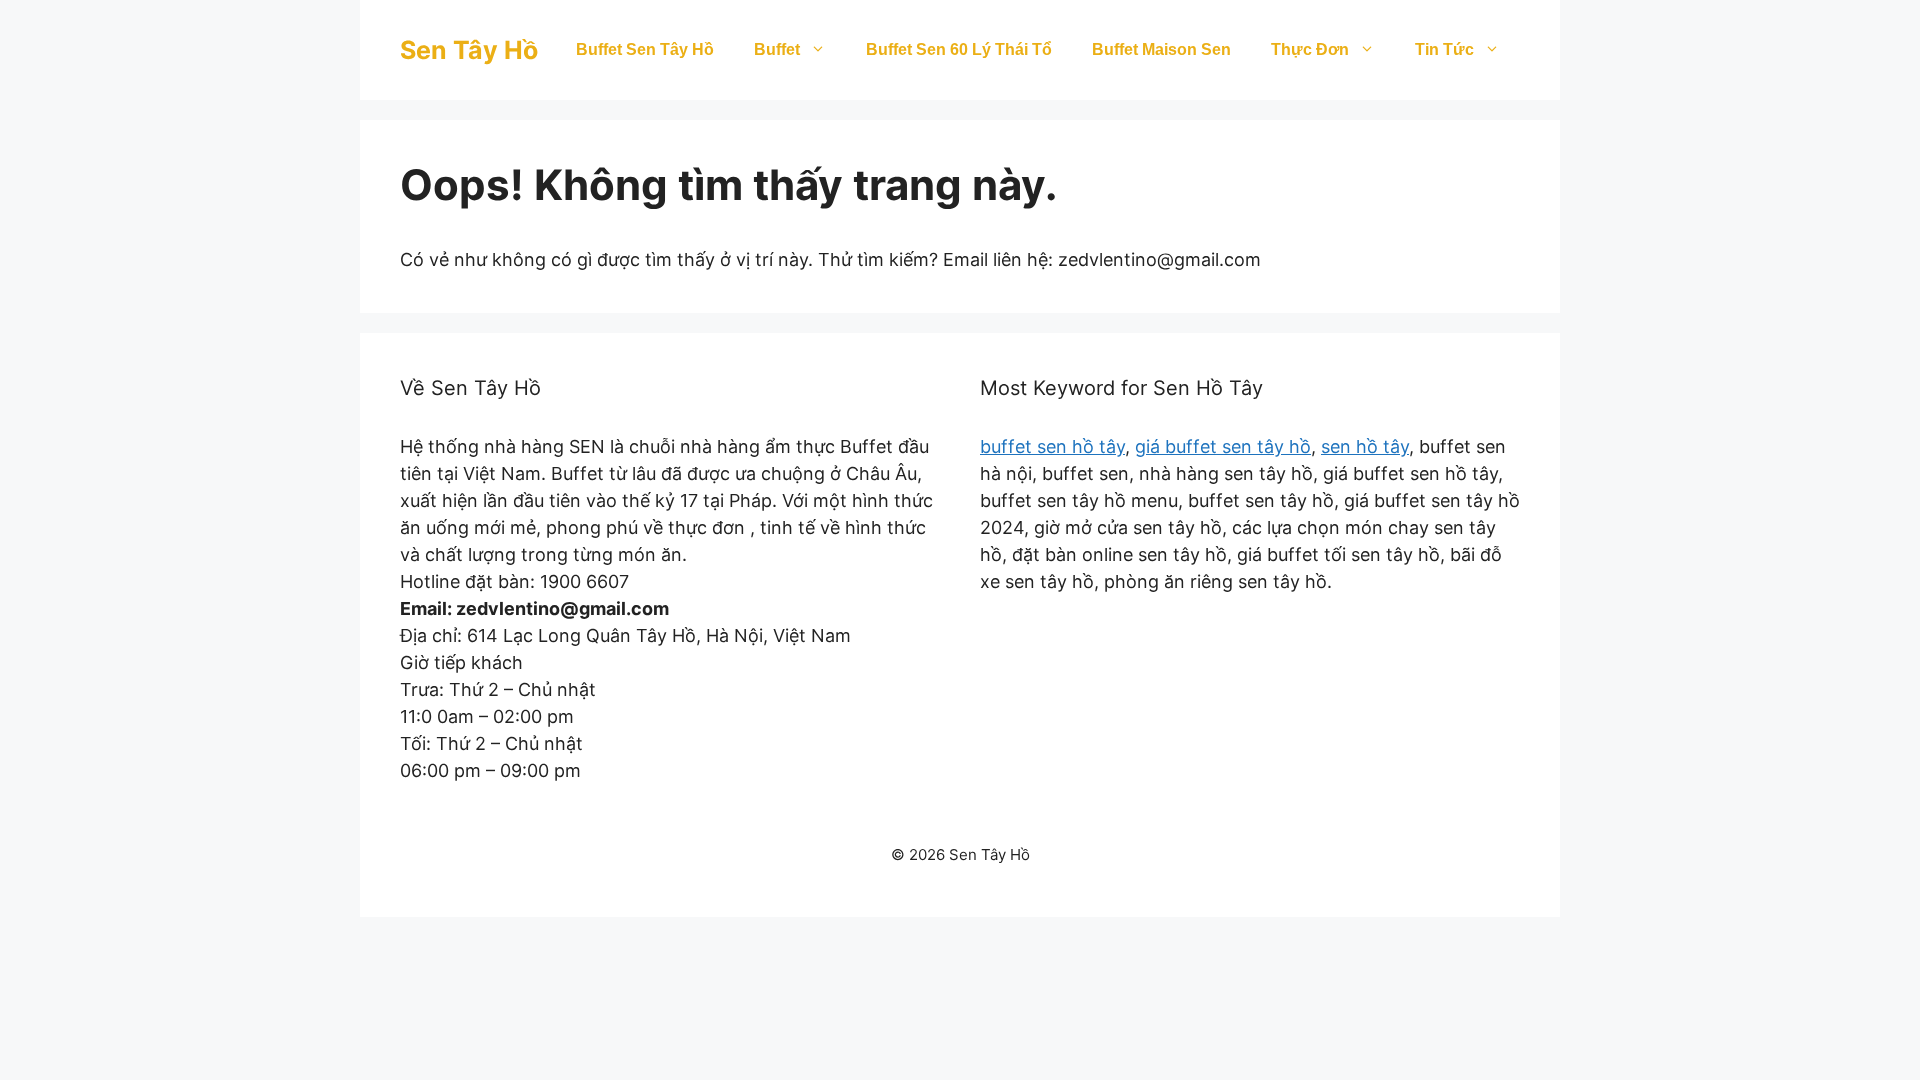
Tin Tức (1444, 49)
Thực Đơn (1310, 49)
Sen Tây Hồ (469, 50)
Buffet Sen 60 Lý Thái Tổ (959, 49)
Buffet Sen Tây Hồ (645, 49)
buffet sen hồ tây (1052, 446)
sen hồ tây (1365, 446)
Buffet (777, 49)
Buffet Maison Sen (1161, 49)
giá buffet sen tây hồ (1223, 446)
